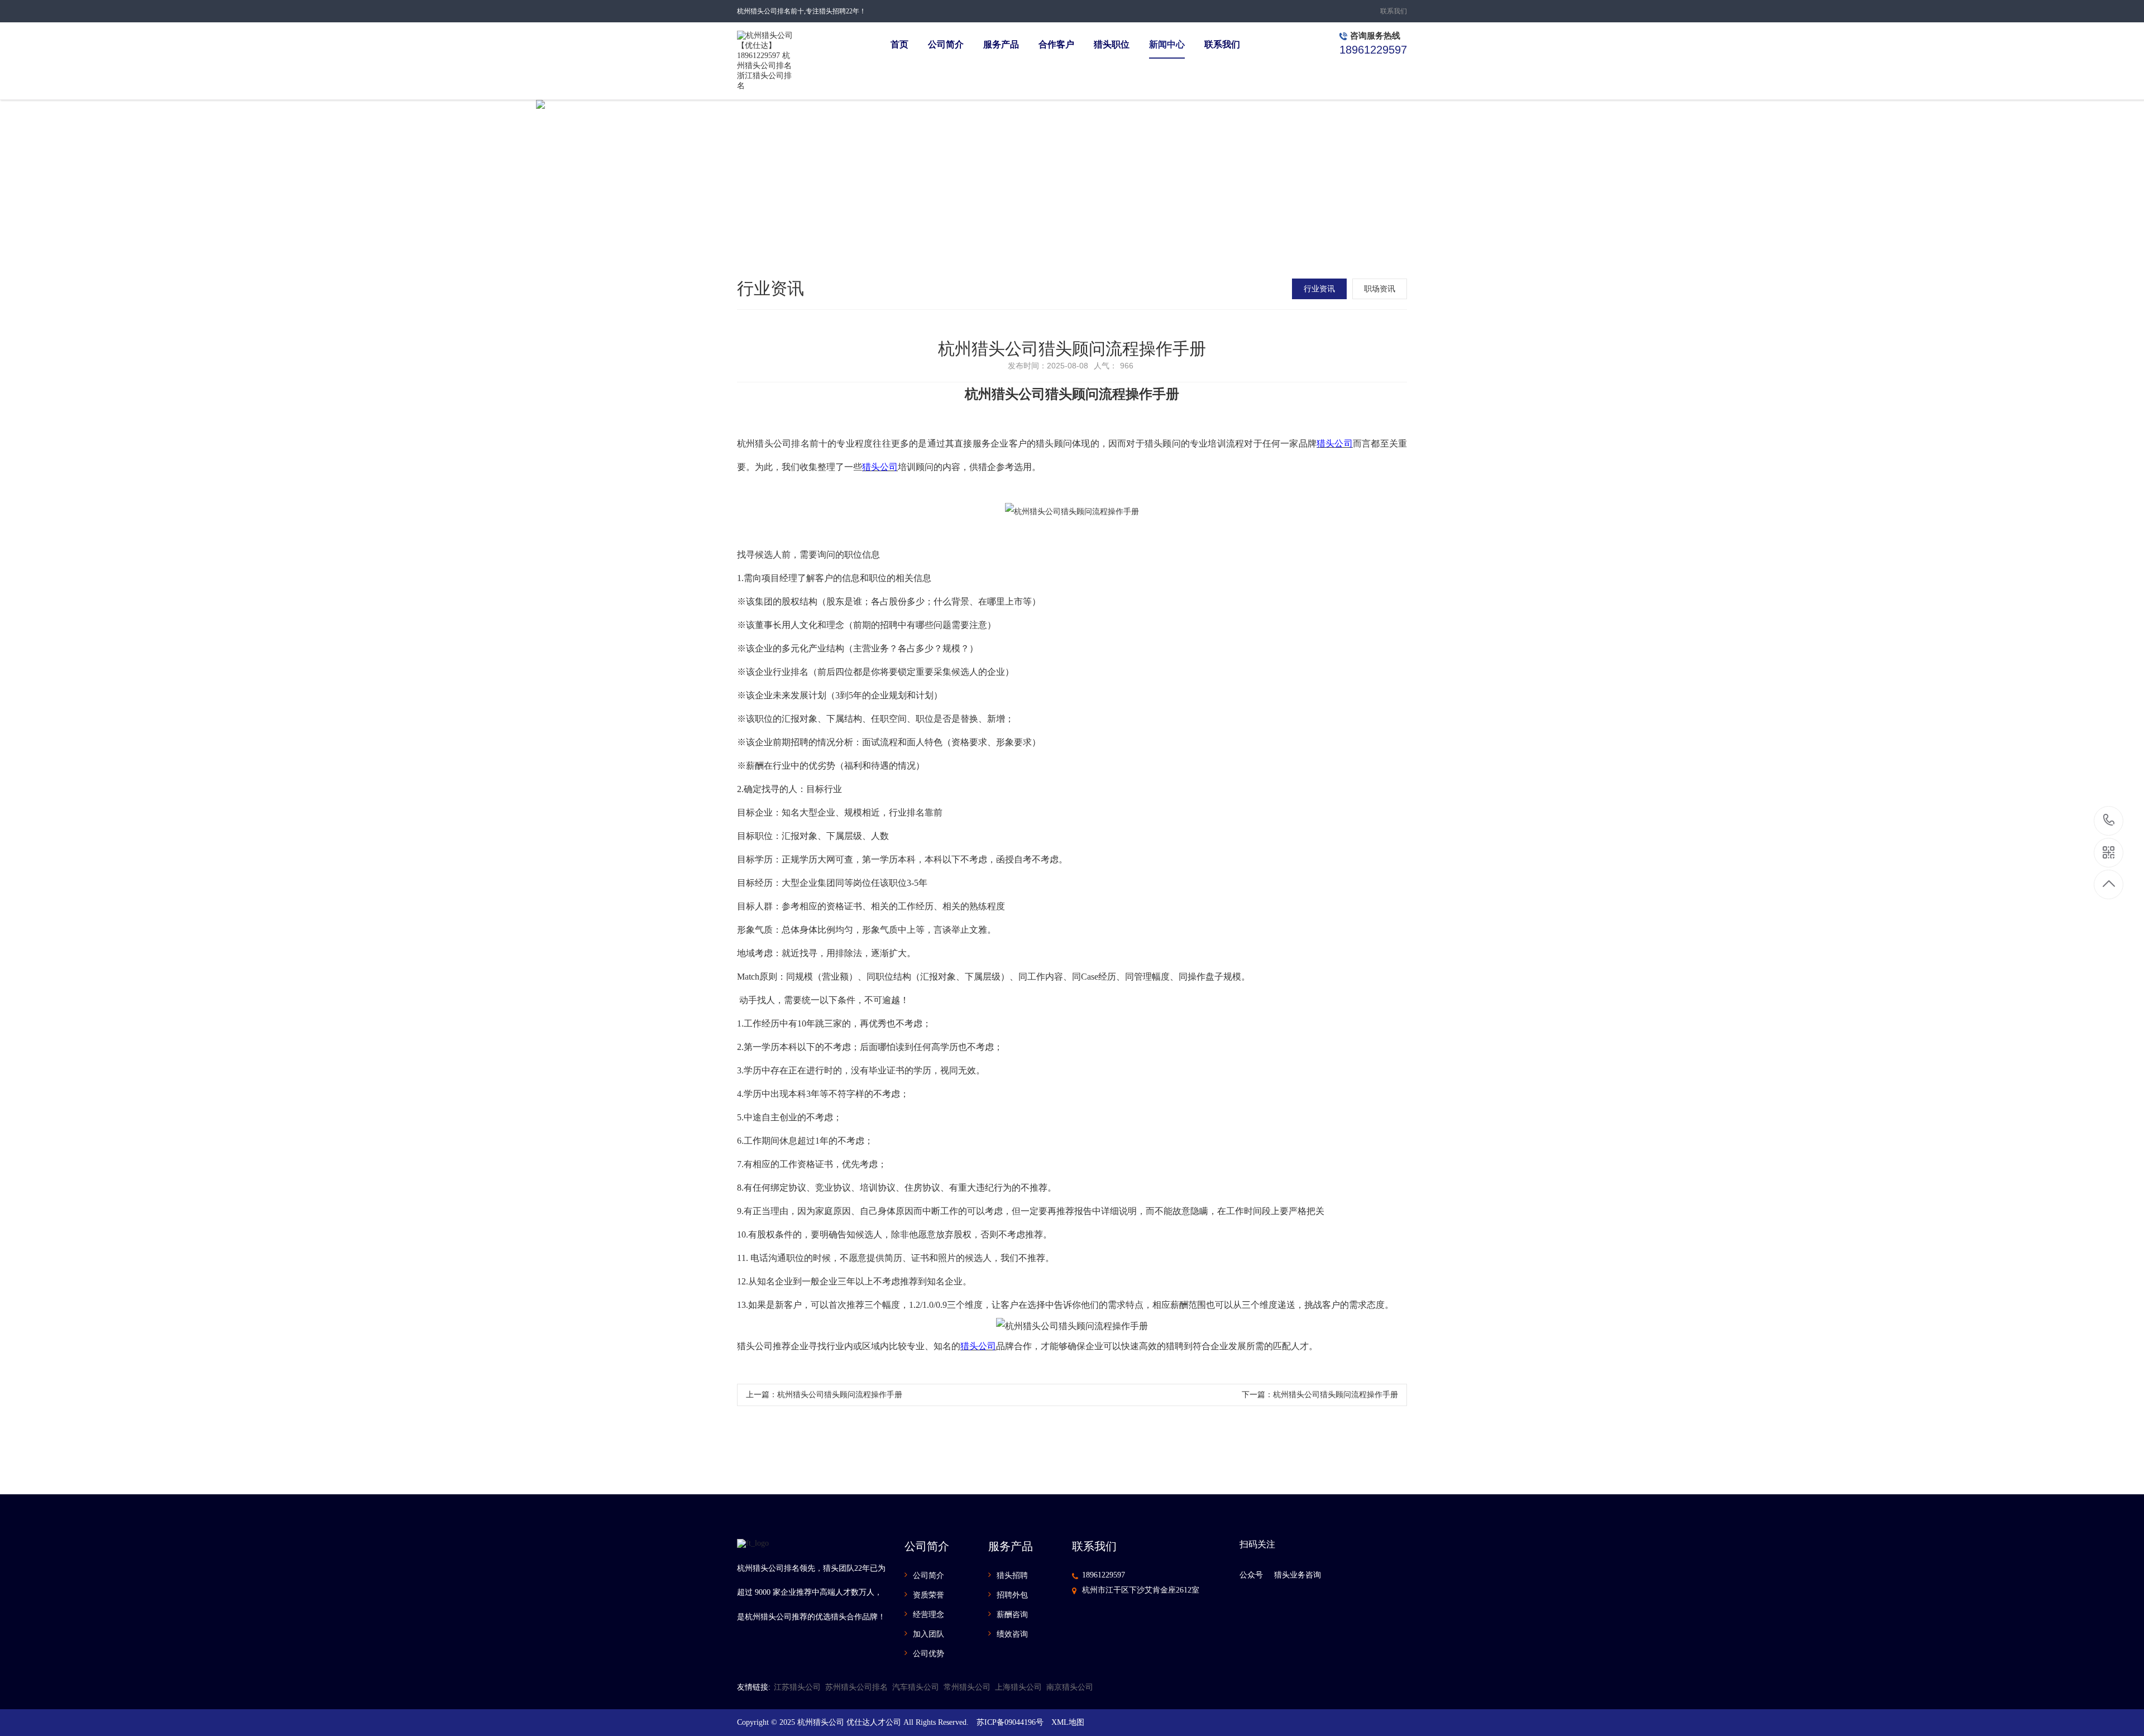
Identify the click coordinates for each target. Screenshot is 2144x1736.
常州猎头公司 (967, 1687)
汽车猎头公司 (916, 1687)
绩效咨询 (1012, 1634)
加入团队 (929, 1634)
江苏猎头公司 (797, 1687)
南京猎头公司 (1070, 1687)
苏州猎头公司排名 (856, 1687)
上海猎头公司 (1018, 1687)
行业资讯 (1319, 289)
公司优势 (929, 1654)
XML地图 (1068, 1722)
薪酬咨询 (1012, 1615)
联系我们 (1394, 11)
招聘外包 (1012, 1595)
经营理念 (929, 1615)
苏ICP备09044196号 (1010, 1722)
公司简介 (929, 1576)
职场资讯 (1380, 289)
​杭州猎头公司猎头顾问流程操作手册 (840, 1395)
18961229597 (1104, 1575)
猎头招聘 (1012, 1576)
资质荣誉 (929, 1595)
